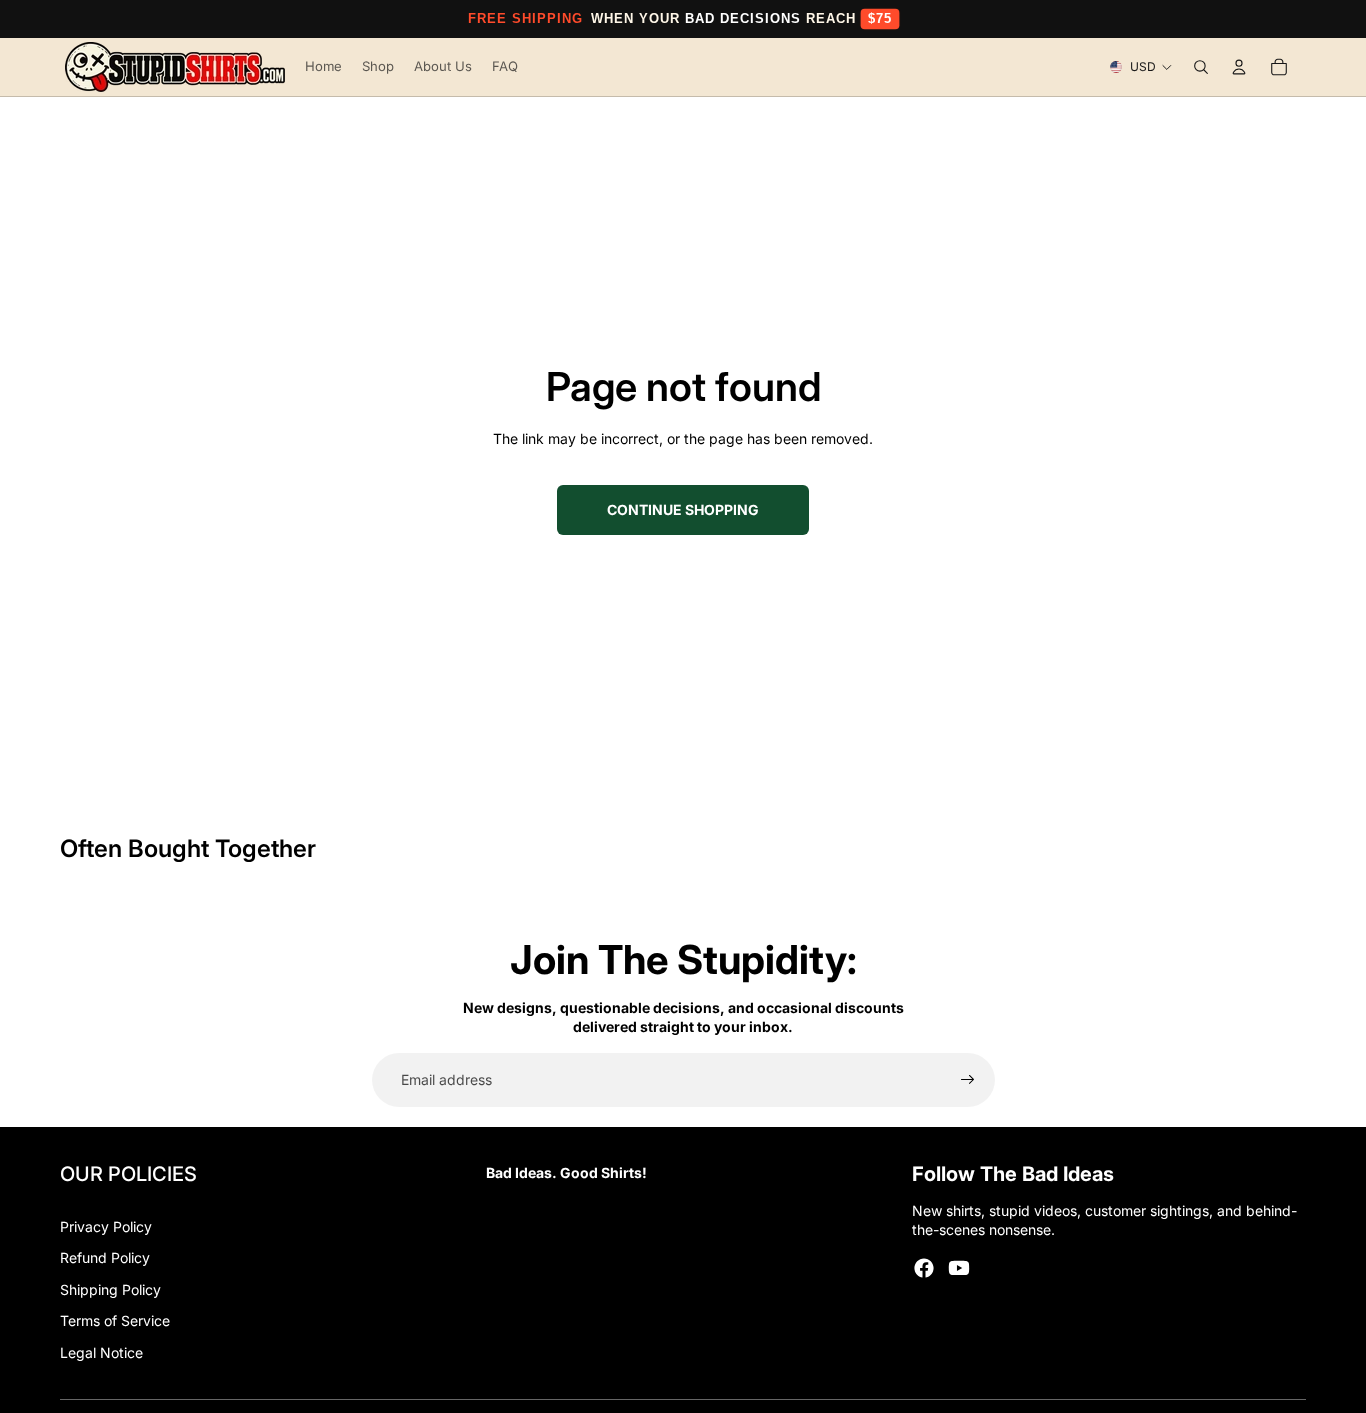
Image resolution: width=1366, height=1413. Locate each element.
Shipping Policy (110, 1289)
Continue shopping (683, 509)
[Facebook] (924, 1268)
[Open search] (1201, 67)
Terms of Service (115, 1320)
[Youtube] (959, 1268)
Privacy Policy (106, 1226)
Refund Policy (105, 1257)
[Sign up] (968, 1080)
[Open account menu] (1239, 67)
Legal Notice (101, 1352)
